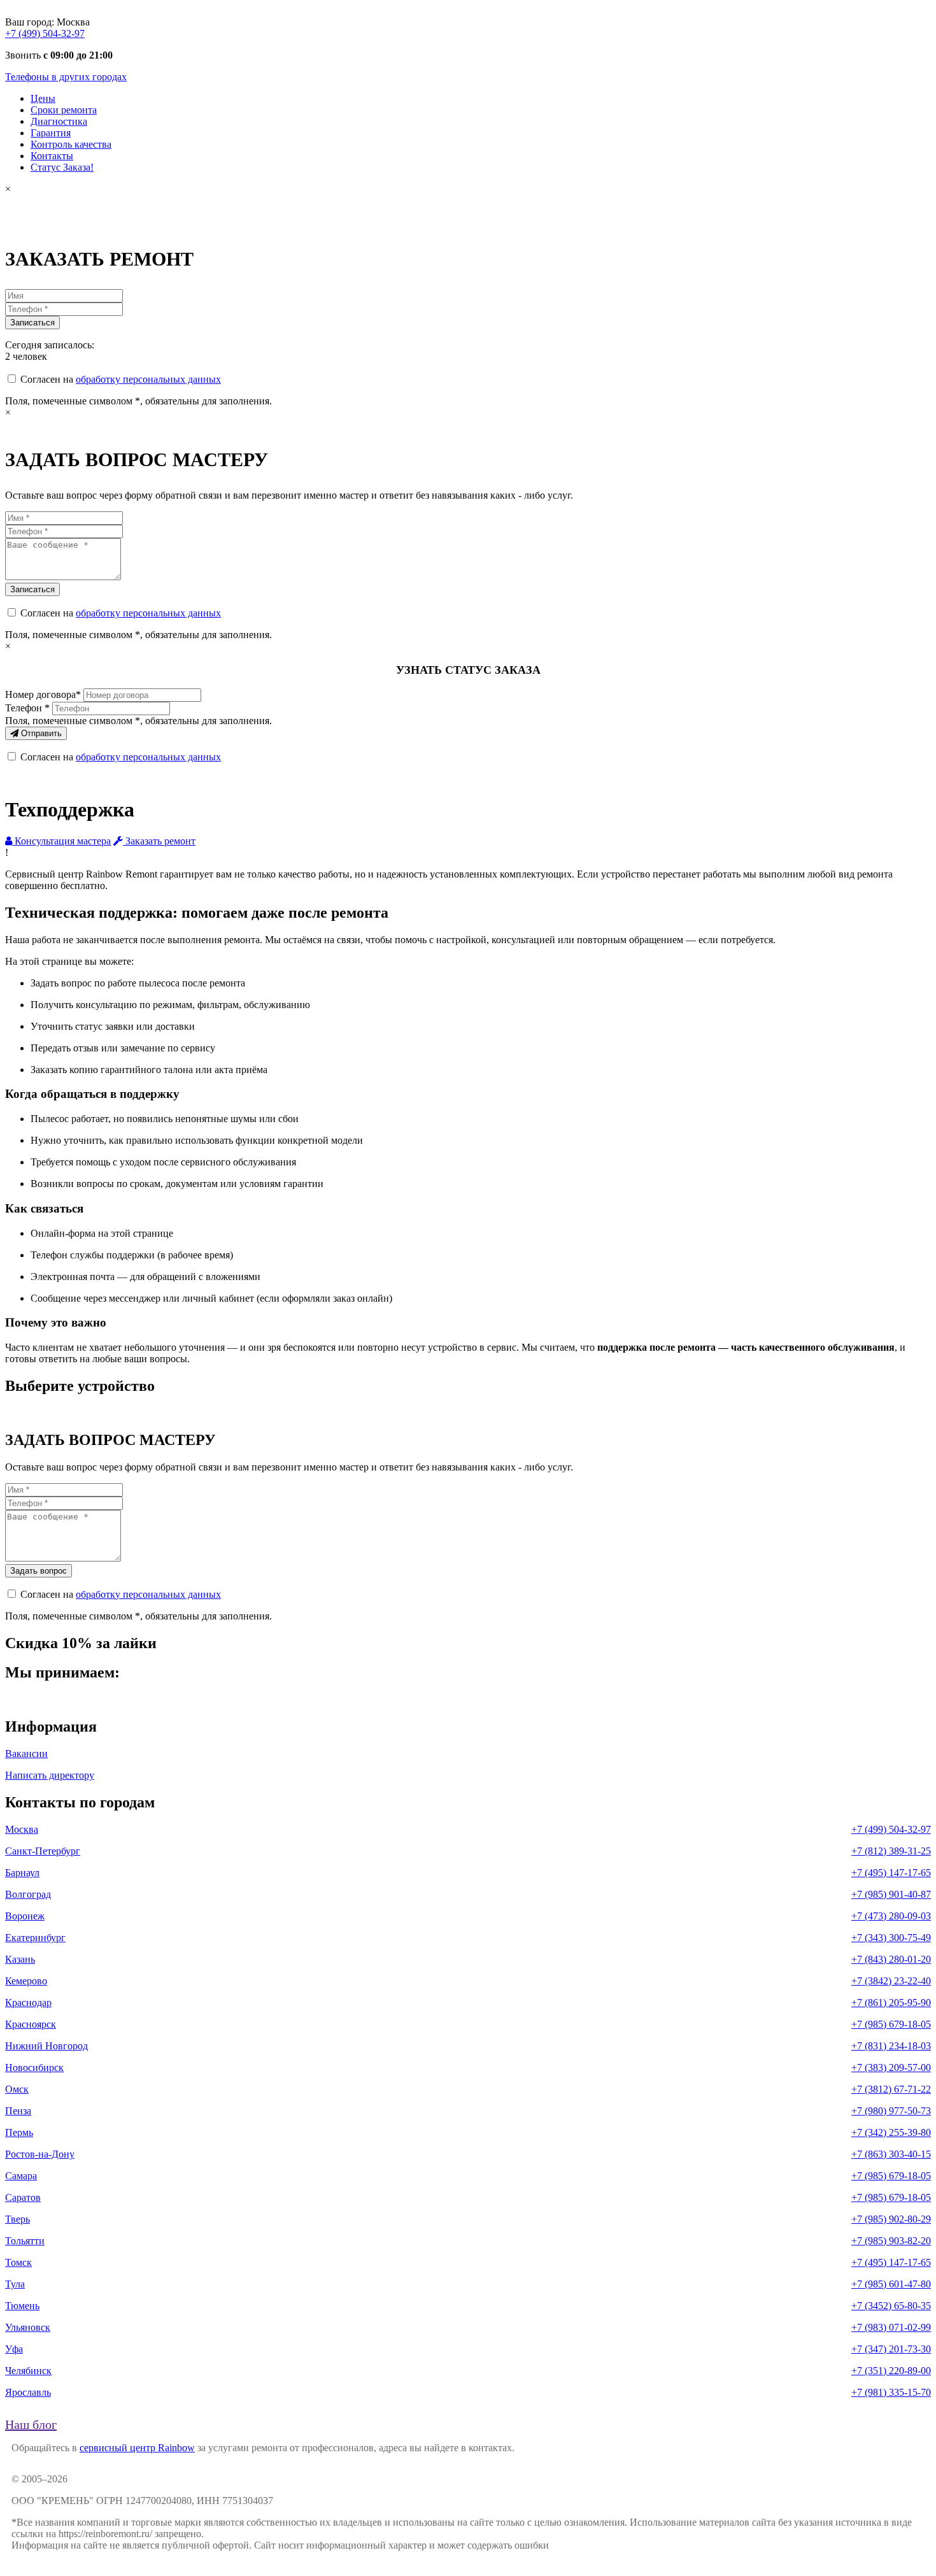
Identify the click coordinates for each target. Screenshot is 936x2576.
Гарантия (51, 133)
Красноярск (31, 2024)
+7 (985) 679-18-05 (891, 2024)
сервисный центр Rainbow (137, 2448)
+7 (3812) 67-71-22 (891, 2089)
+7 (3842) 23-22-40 (891, 1981)
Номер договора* (43, 694)
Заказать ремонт (159, 841)
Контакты (52, 156)
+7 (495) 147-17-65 (891, 1873)
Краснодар (28, 2003)
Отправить (40, 733)
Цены (43, 98)
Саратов (23, 2197)
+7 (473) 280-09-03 (891, 1916)
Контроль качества (71, 144)
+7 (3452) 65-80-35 (891, 2306)
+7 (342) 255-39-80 (891, 2132)
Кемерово (26, 1981)
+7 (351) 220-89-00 (891, 2371)
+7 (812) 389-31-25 (891, 1851)
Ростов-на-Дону (40, 2154)
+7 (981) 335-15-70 (891, 2392)
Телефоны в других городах (66, 77)
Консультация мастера (61, 841)
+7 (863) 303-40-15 (891, 2154)
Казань (20, 1959)
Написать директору (50, 1775)
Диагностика (59, 121)
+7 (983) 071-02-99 (891, 2327)
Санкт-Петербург (43, 1851)
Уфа (14, 2349)
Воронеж (25, 1916)
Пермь (19, 2132)
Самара (21, 2176)
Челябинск (28, 2371)
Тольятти (25, 2241)
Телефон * (27, 708)
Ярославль (28, 2392)
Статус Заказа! (62, 167)
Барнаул (22, 1873)
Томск (18, 2262)
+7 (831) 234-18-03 (891, 2046)
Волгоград (28, 1894)
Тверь (18, 2219)
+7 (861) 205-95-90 (891, 2003)
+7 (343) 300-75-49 (891, 1938)
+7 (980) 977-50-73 (891, 2111)
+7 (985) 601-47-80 (891, 2284)
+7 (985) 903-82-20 (891, 2241)
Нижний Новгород (46, 2046)
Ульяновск (28, 2327)
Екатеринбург (35, 1938)
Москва (22, 1829)
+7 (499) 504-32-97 (45, 33)
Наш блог (31, 2424)
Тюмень (22, 2306)
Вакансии (26, 1754)
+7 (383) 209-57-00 (891, 2067)
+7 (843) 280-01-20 (891, 1959)
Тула (15, 2284)
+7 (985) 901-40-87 (891, 1894)
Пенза (18, 2111)
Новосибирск (34, 2067)
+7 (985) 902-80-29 (891, 2219)
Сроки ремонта (64, 110)
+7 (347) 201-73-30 (891, 2349)
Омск (17, 2089)
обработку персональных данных (148, 379)
